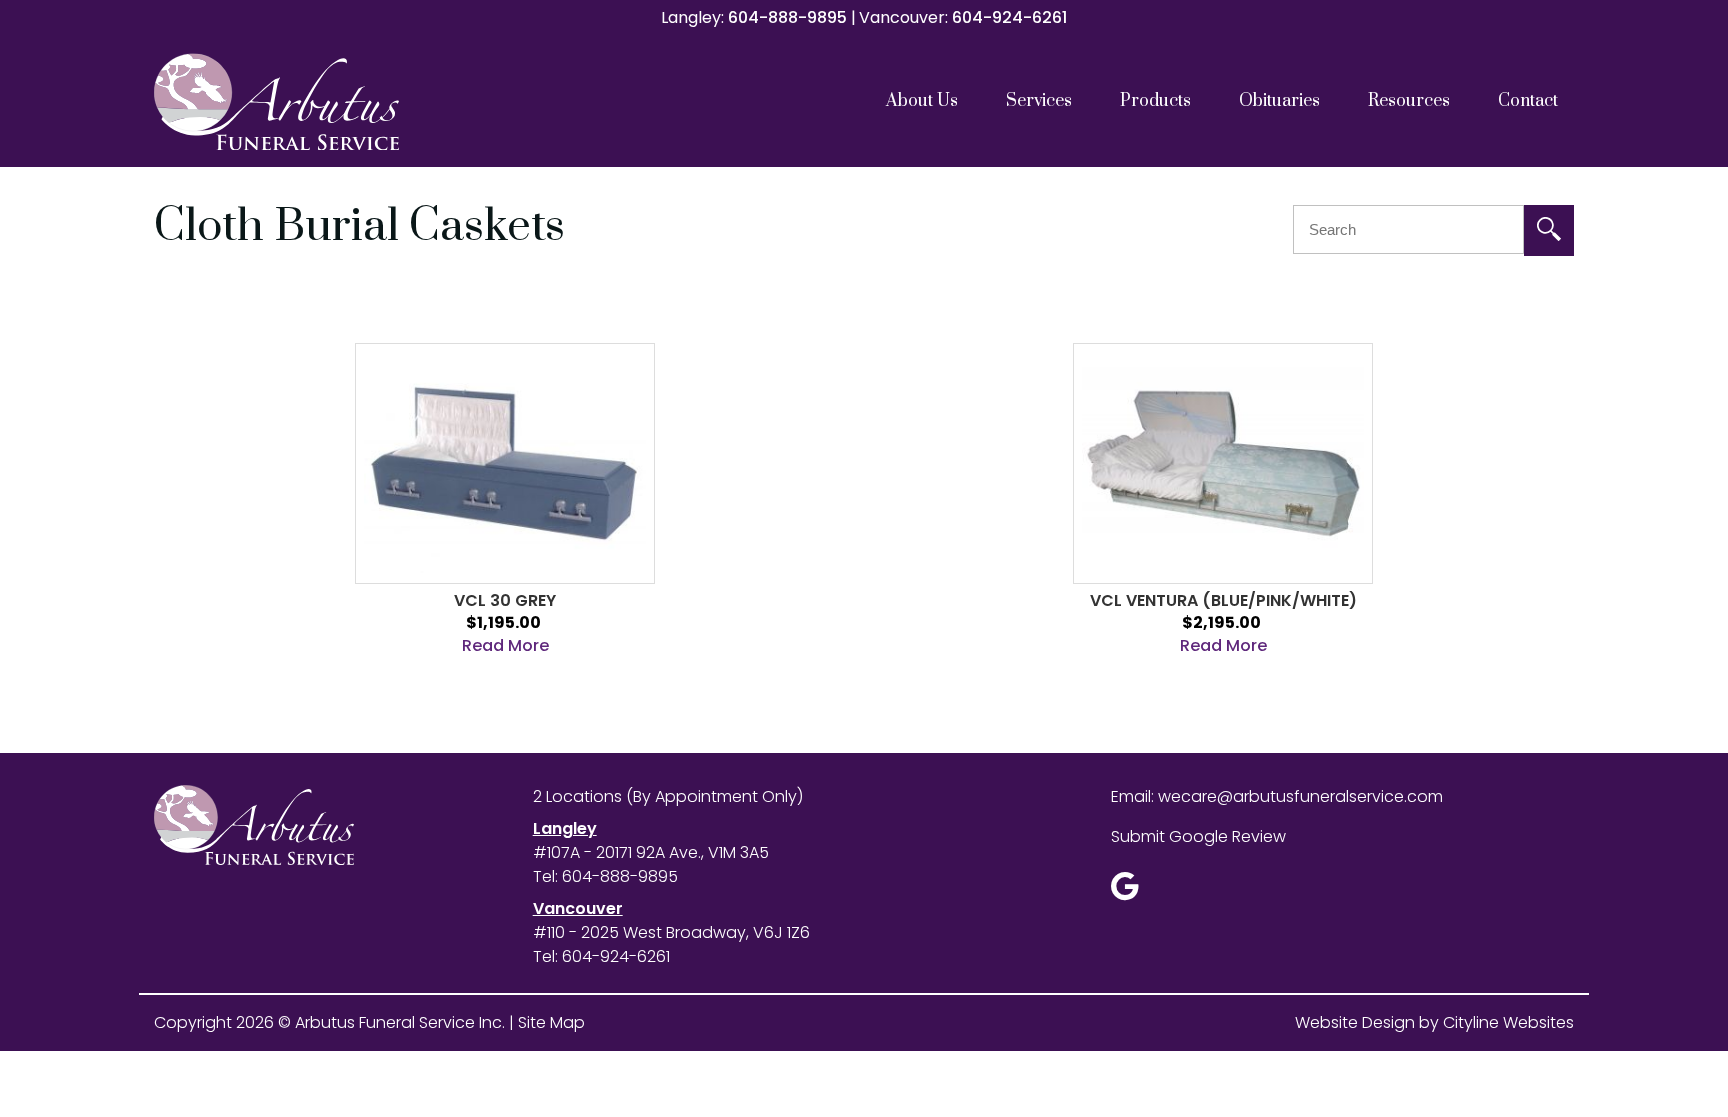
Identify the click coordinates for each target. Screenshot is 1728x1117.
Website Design (1355, 1022)
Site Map (551, 1022)
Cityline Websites (1508, 1022)
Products (1155, 101)
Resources (1409, 101)
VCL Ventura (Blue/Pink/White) (1223, 601)
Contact (1528, 101)
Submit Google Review (1198, 836)
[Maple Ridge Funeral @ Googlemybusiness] (1131, 891)
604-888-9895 (787, 17)
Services (1039, 101)
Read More (505, 645)
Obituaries (1279, 101)
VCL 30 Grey (505, 601)
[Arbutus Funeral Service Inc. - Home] (329, 102)
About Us (922, 101)
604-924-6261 (1009, 17)
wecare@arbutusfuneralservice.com (1300, 796)
